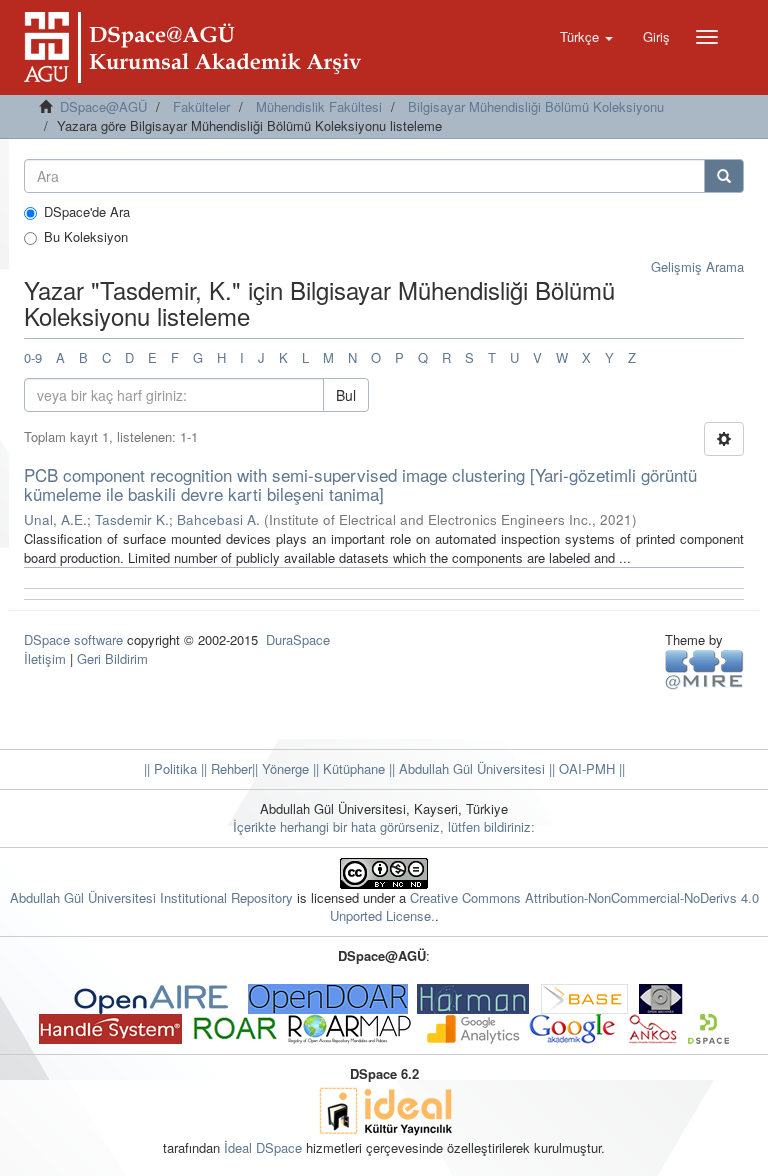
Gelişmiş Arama (697, 266)
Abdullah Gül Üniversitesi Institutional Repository (151, 897)
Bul (346, 395)
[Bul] (724, 176)
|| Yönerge (280, 768)
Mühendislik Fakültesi (319, 106)
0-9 (33, 357)
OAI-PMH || (590, 768)
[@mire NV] (704, 668)
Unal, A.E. (55, 519)
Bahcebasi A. (218, 519)
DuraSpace (298, 639)
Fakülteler (201, 106)
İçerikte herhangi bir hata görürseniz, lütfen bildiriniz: (384, 826)
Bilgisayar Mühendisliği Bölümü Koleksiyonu (536, 106)
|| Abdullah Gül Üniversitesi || (470, 768)
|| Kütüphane (347, 768)
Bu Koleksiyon (86, 237)
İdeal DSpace (263, 1147)
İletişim (45, 658)
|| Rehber (224, 768)
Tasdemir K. (132, 519)
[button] (586, 37)
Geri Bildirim (112, 658)
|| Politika (170, 768)
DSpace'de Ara (87, 212)
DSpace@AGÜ (103, 106)
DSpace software (73, 639)
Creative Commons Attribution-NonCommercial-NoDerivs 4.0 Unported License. (544, 907)
